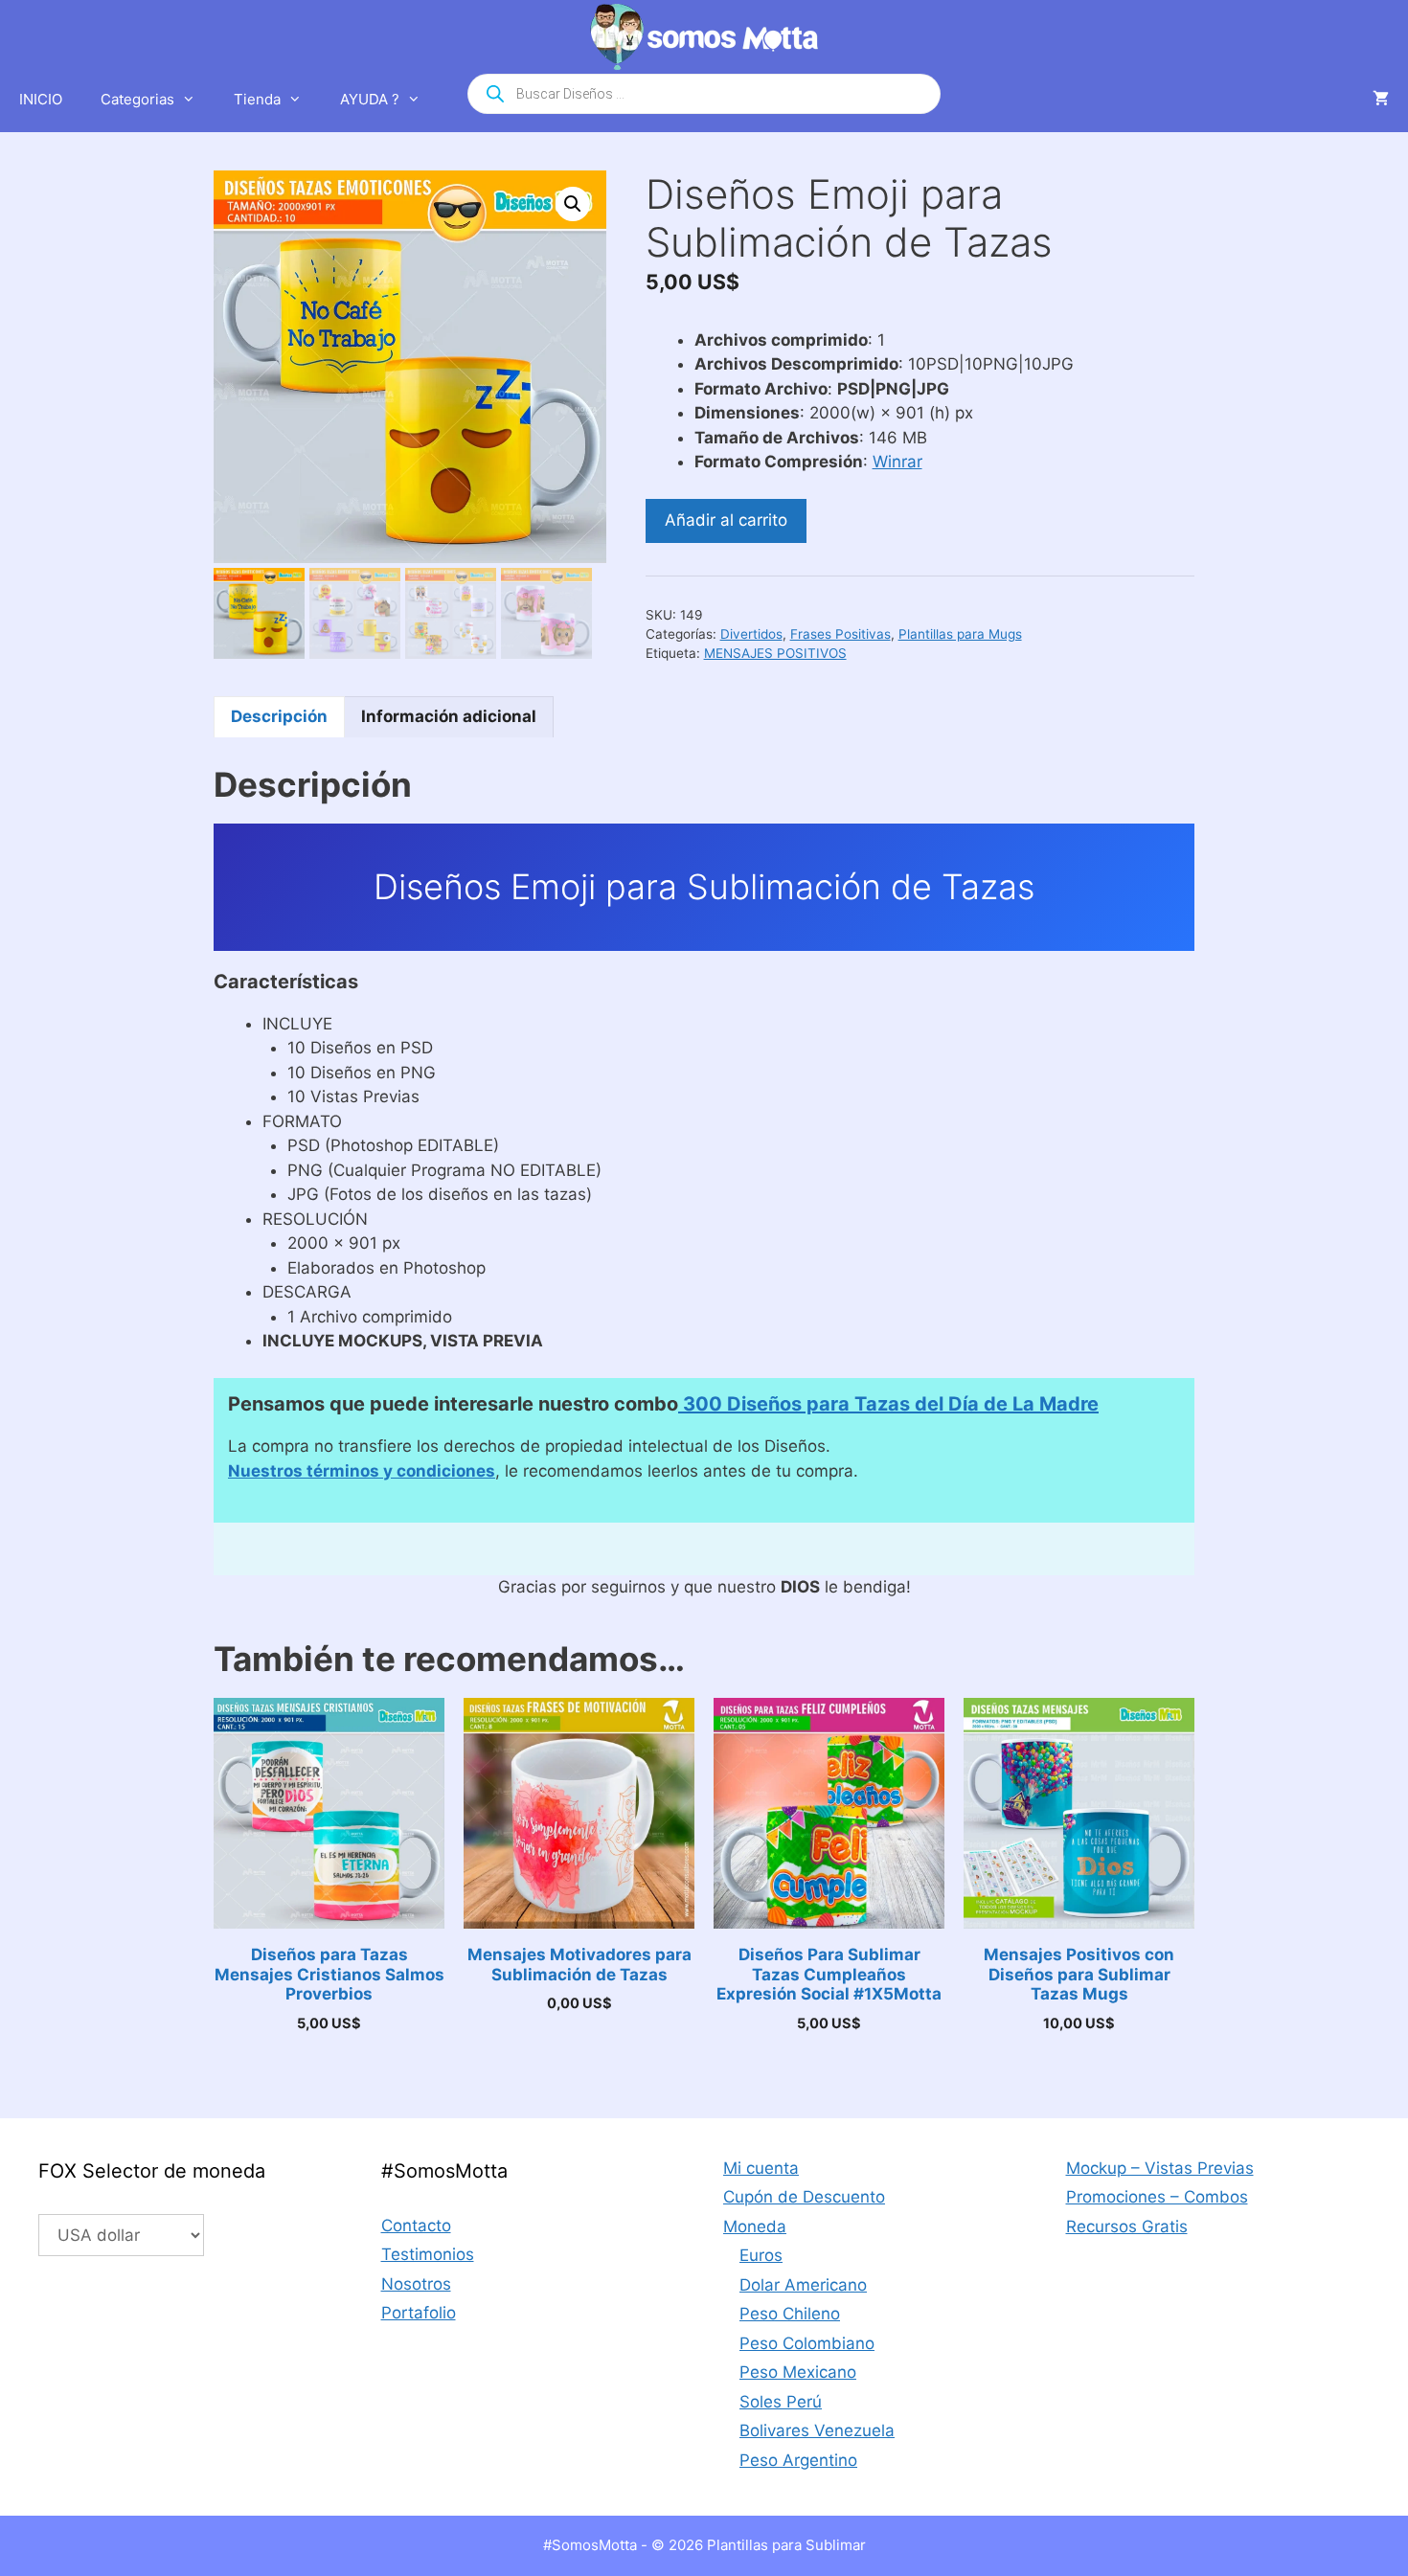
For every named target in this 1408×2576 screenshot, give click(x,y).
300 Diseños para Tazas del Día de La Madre (888, 1404)
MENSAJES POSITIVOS (775, 653)
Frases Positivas (840, 634)
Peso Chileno (790, 2314)
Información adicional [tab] (449, 716)
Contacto (416, 2226)
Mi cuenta (761, 2168)
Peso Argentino (798, 2460)
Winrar (897, 462)
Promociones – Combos (1157, 2197)
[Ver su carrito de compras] (1381, 100)
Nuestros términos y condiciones (362, 1471)
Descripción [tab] (279, 716)
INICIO (41, 99)
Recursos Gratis (1127, 2226)
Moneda (755, 2226)
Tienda (257, 99)
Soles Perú (781, 2402)
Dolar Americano (803, 2285)
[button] (573, 204)
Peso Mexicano (798, 2372)
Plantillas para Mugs (960, 634)
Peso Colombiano (807, 2343)
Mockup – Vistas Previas (1160, 2168)
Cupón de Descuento (804, 2197)
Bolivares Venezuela (817, 2430)
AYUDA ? (370, 99)
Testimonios (428, 2254)
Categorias (137, 99)
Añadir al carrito (726, 520)
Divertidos (751, 634)
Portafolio (419, 2313)
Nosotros (416, 2284)
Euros (761, 2255)
